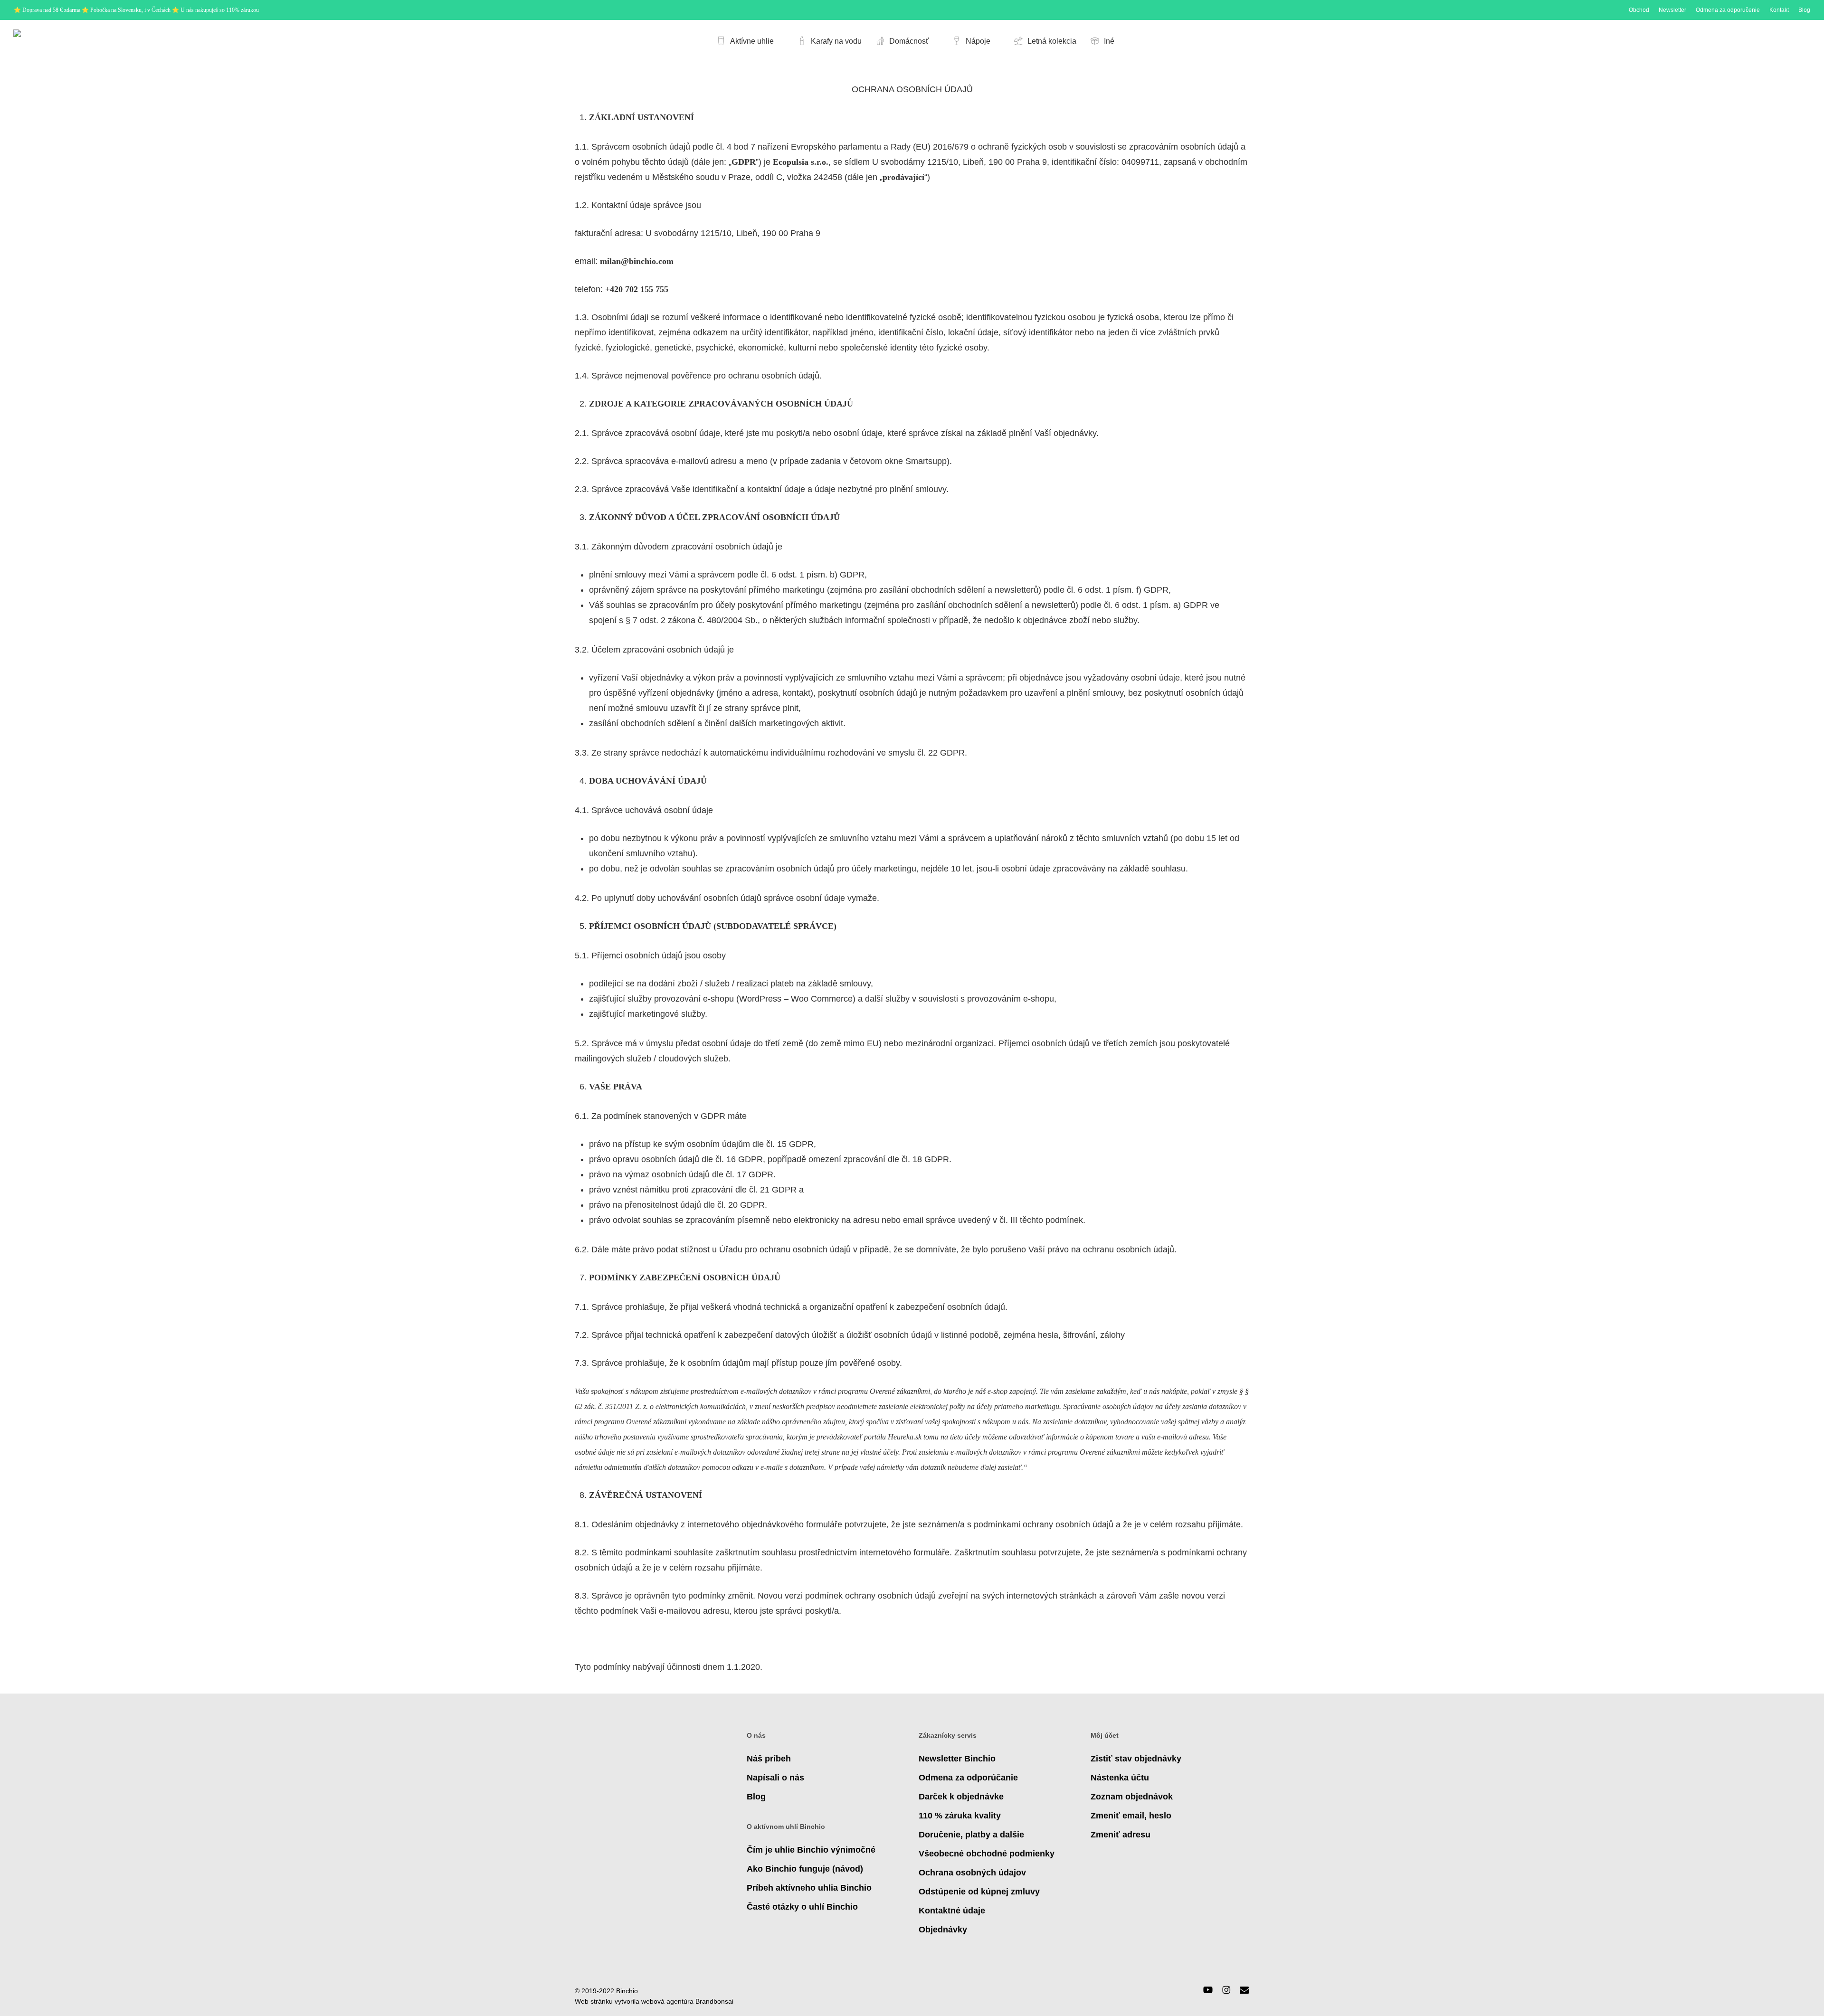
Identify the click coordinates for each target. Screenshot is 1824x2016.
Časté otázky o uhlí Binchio (802, 1907)
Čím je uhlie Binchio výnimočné (811, 1850)
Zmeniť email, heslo (1131, 1816)
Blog (756, 1797)
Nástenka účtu (1120, 1778)
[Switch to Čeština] (1737, 41)
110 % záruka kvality (960, 1816)
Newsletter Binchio (957, 1759)
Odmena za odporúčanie (968, 1778)
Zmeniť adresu (1121, 1835)
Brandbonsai (714, 2001)
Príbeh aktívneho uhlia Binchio (809, 1888)
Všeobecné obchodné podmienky (987, 1854)
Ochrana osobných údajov (972, 1873)
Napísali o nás (775, 1778)
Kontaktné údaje (952, 1911)
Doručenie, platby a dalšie (971, 1835)
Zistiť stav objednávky (1136, 1759)
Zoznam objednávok (1132, 1797)
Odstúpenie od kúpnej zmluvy (979, 1892)
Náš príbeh (769, 1759)
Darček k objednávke (961, 1797)
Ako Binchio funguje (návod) (805, 1869)
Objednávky (943, 1930)
